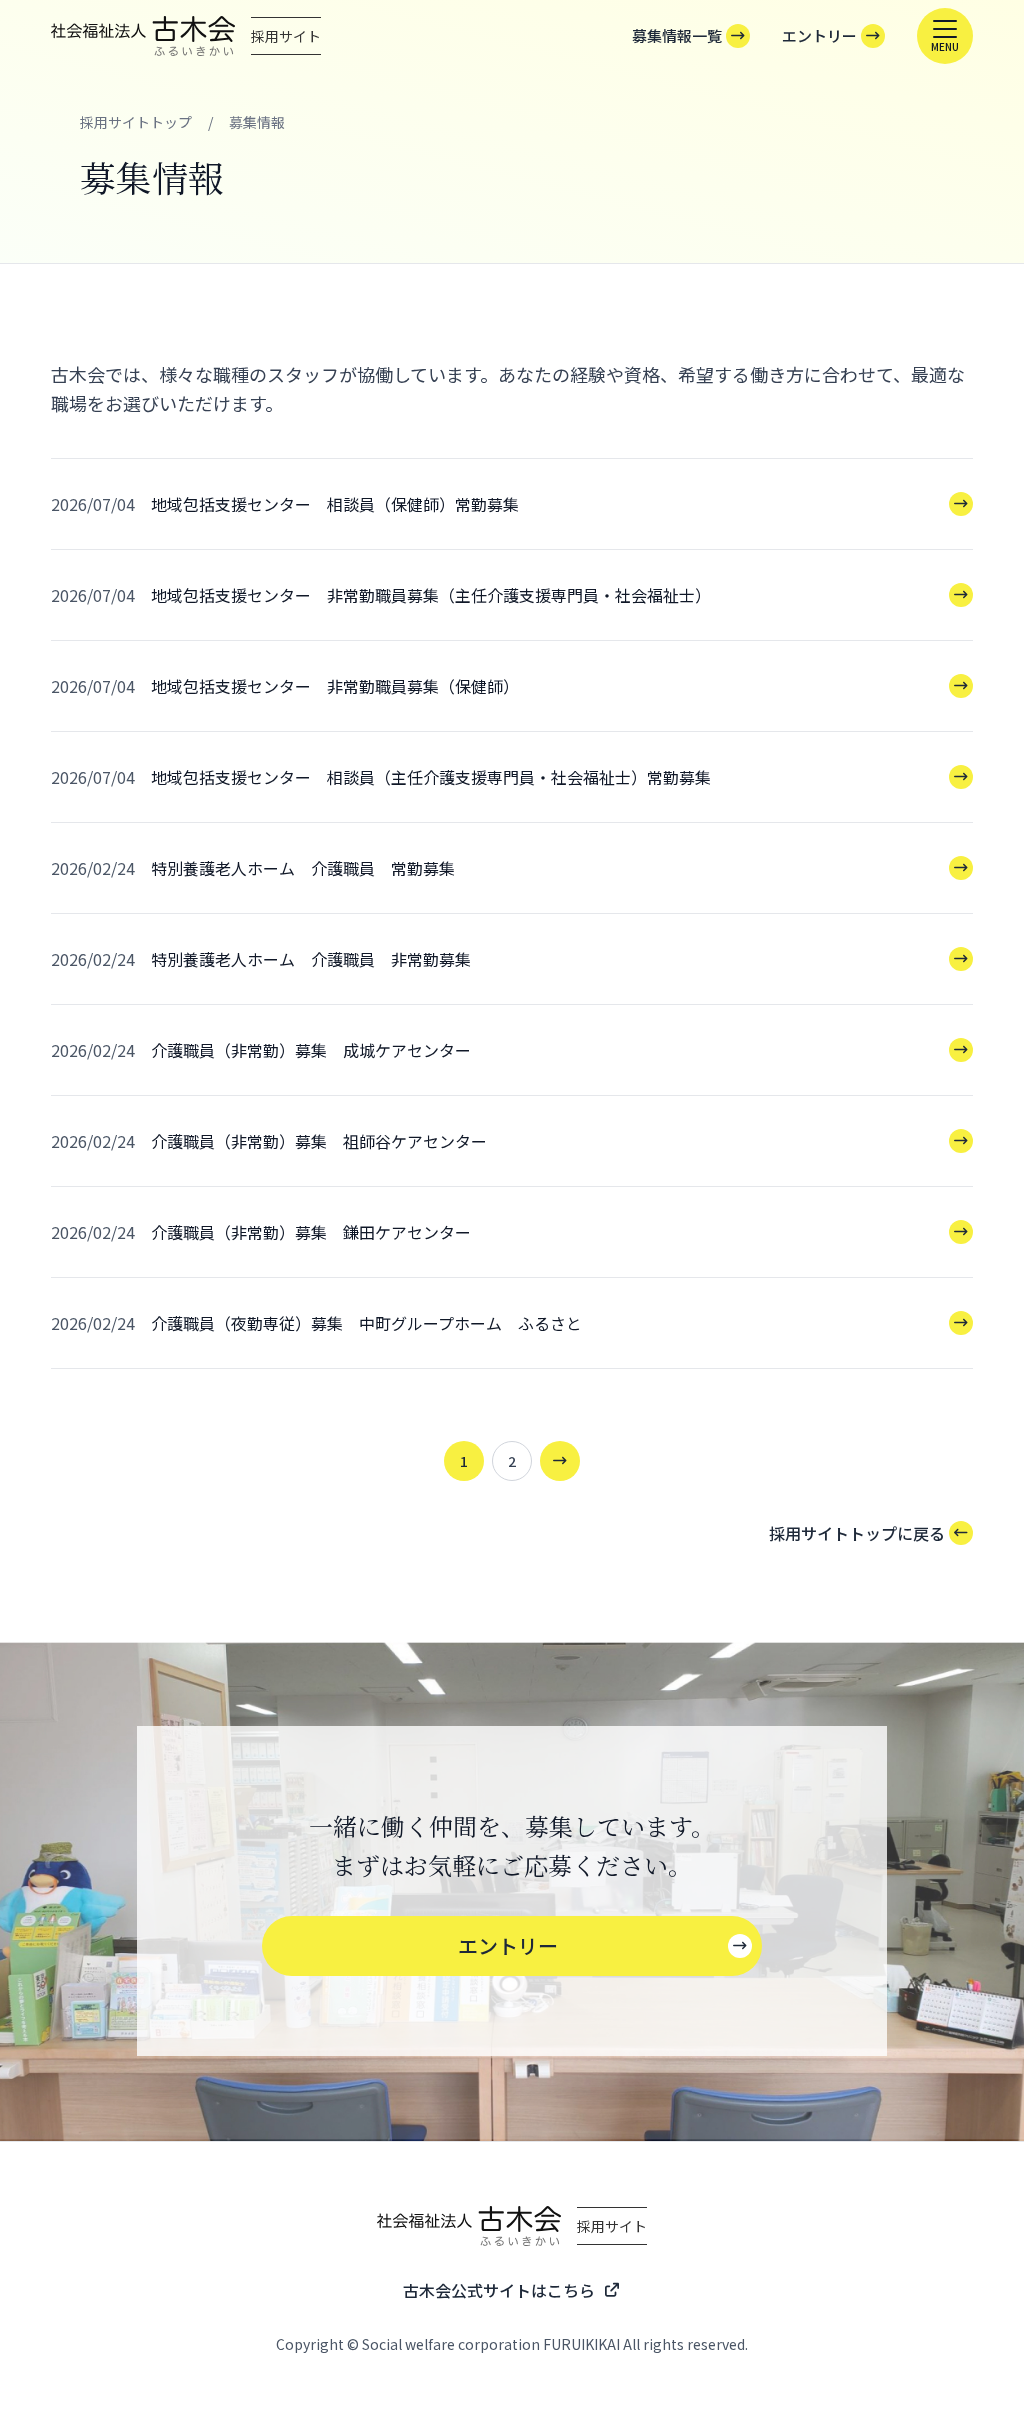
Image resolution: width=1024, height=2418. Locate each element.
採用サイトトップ (136, 122)
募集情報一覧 (677, 35)
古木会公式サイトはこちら (499, 2290)
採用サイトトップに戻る (857, 1533)
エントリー (819, 35)
